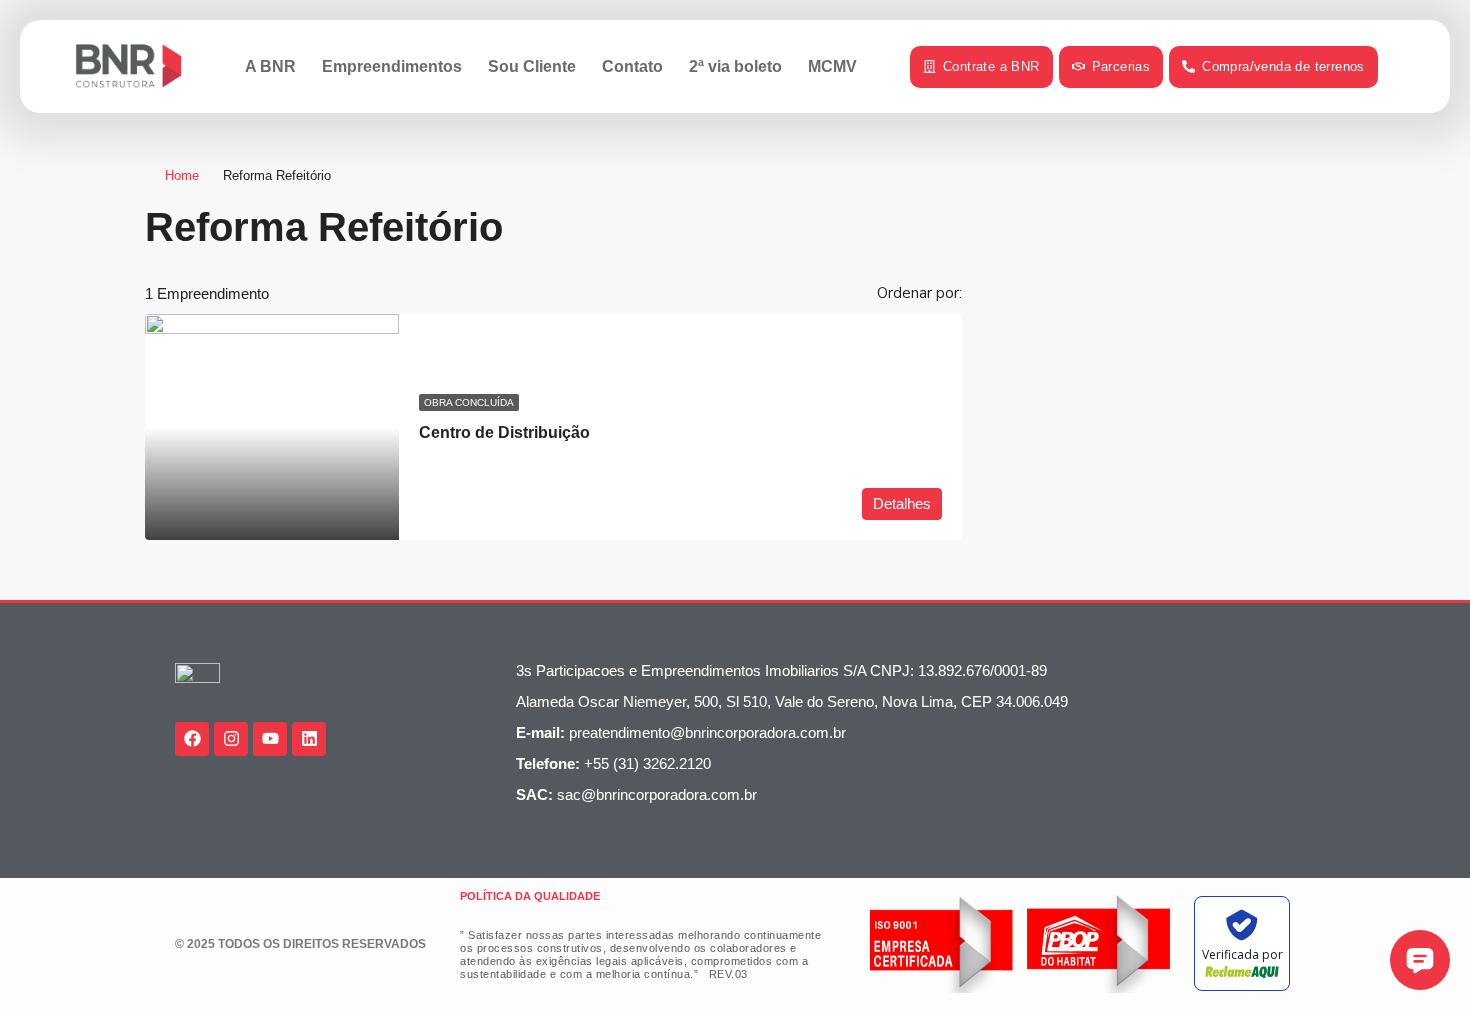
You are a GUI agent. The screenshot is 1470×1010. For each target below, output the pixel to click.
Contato (632, 66)
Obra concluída (469, 402)
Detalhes (902, 503)
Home (182, 175)
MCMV (832, 66)
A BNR (270, 66)
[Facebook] (192, 739)
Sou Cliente (532, 66)
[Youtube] (270, 739)
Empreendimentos (392, 66)
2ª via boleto (735, 66)
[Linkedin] (309, 739)
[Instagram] (231, 739)
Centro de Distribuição (504, 432)
